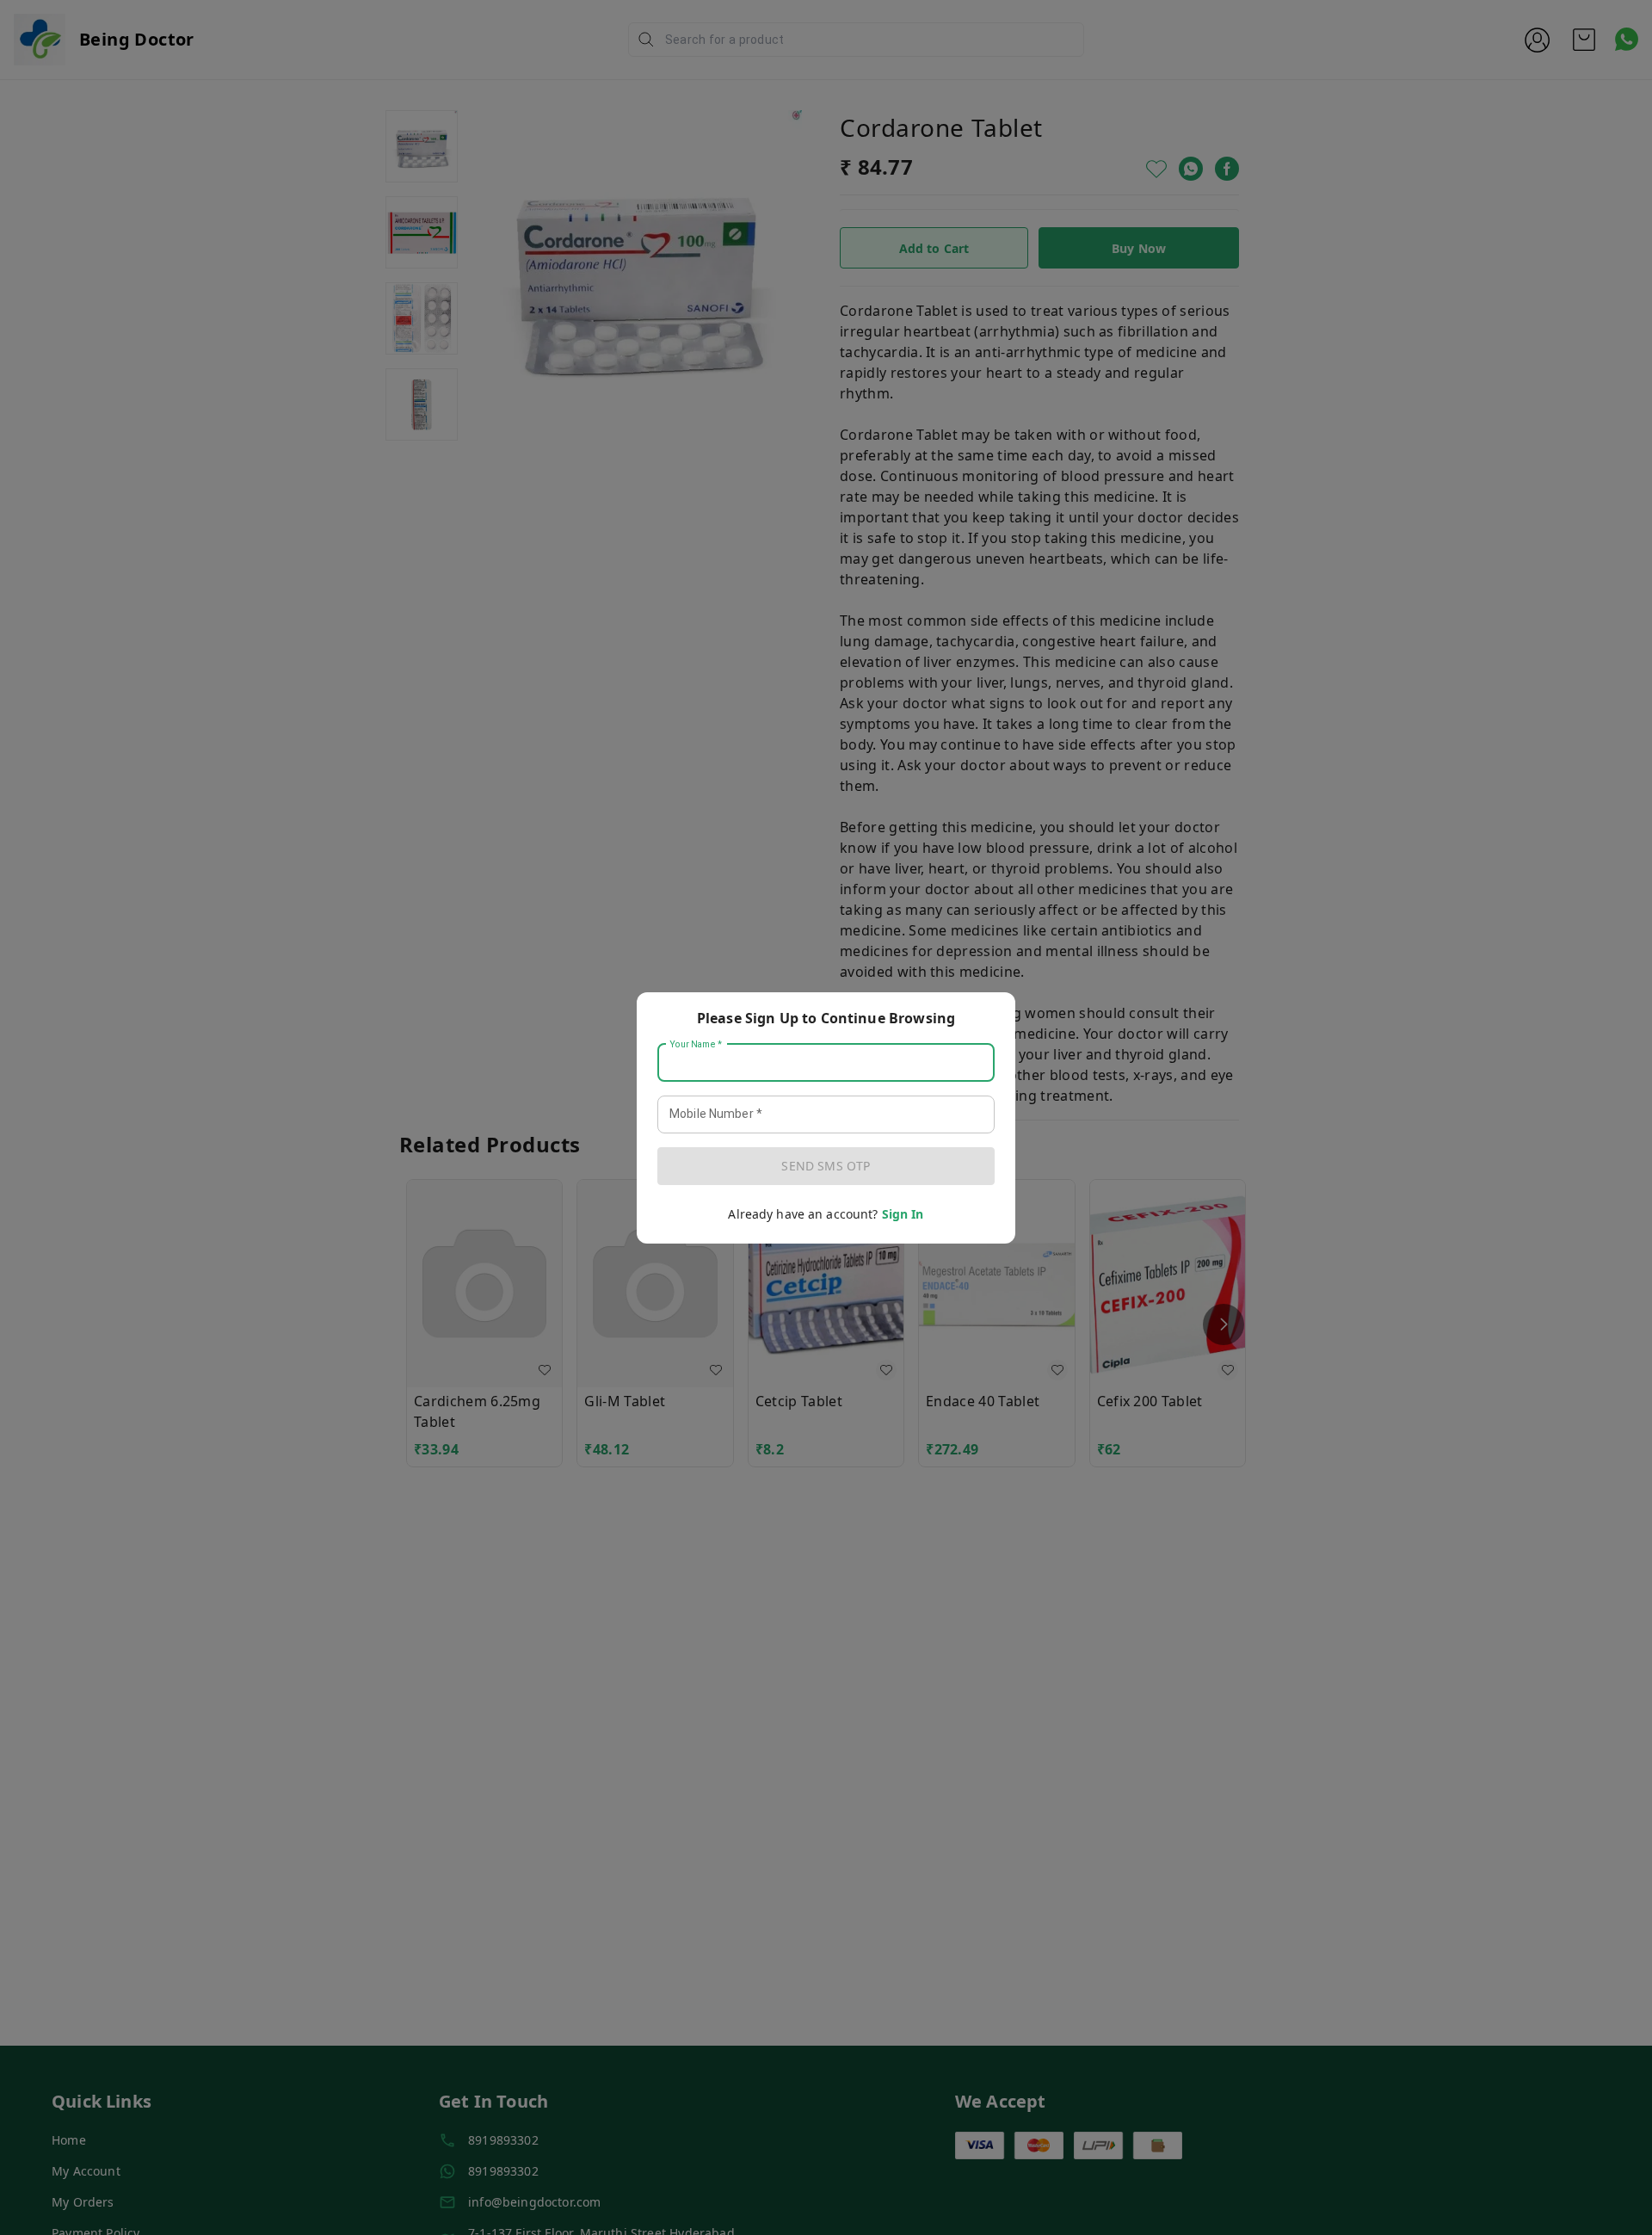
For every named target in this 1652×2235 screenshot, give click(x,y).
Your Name (696, 1044)
